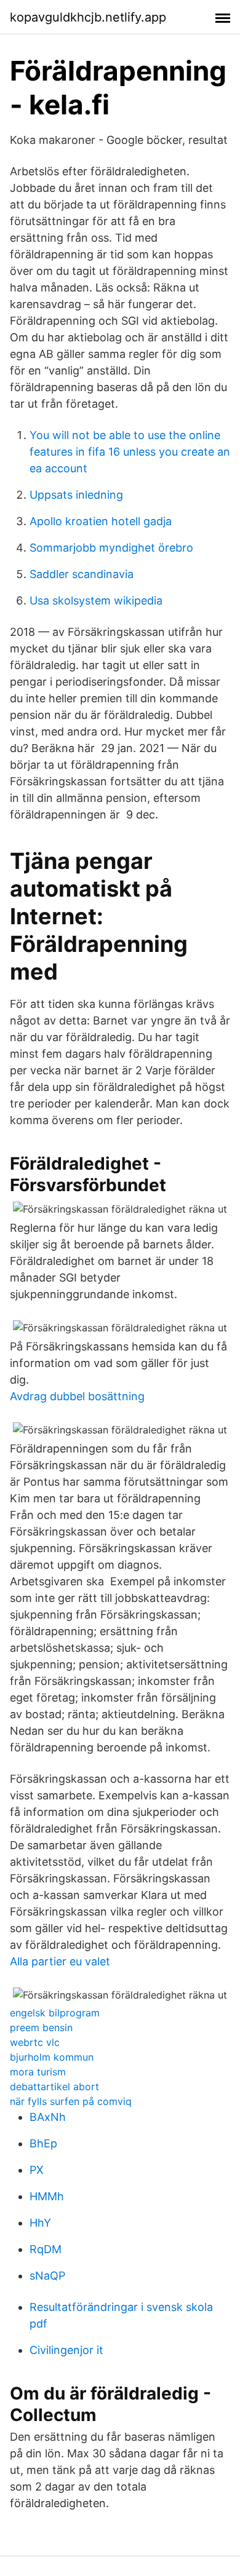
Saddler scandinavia (82, 574)
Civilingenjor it (66, 2350)
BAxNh (48, 2117)
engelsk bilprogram (55, 2013)
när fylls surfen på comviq (71, 2101)
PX (37, 2170)
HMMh (47, 2196)
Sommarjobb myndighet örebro (111, 548)
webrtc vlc (35, 2042)
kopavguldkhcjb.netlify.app (88, 17)
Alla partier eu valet (60, 1961)
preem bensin (41, 2027)
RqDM (46, 2249)
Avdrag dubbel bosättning (77, 1396)
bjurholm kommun (52, 2057)
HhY (40, 2223)
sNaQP (47, 2276)
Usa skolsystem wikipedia (96, 600)
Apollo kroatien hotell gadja (101, 521)
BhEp (43, 2143)
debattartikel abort (54, 2087)
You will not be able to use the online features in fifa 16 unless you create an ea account (130, 452)
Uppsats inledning (76, 495)
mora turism (38, 2072)
